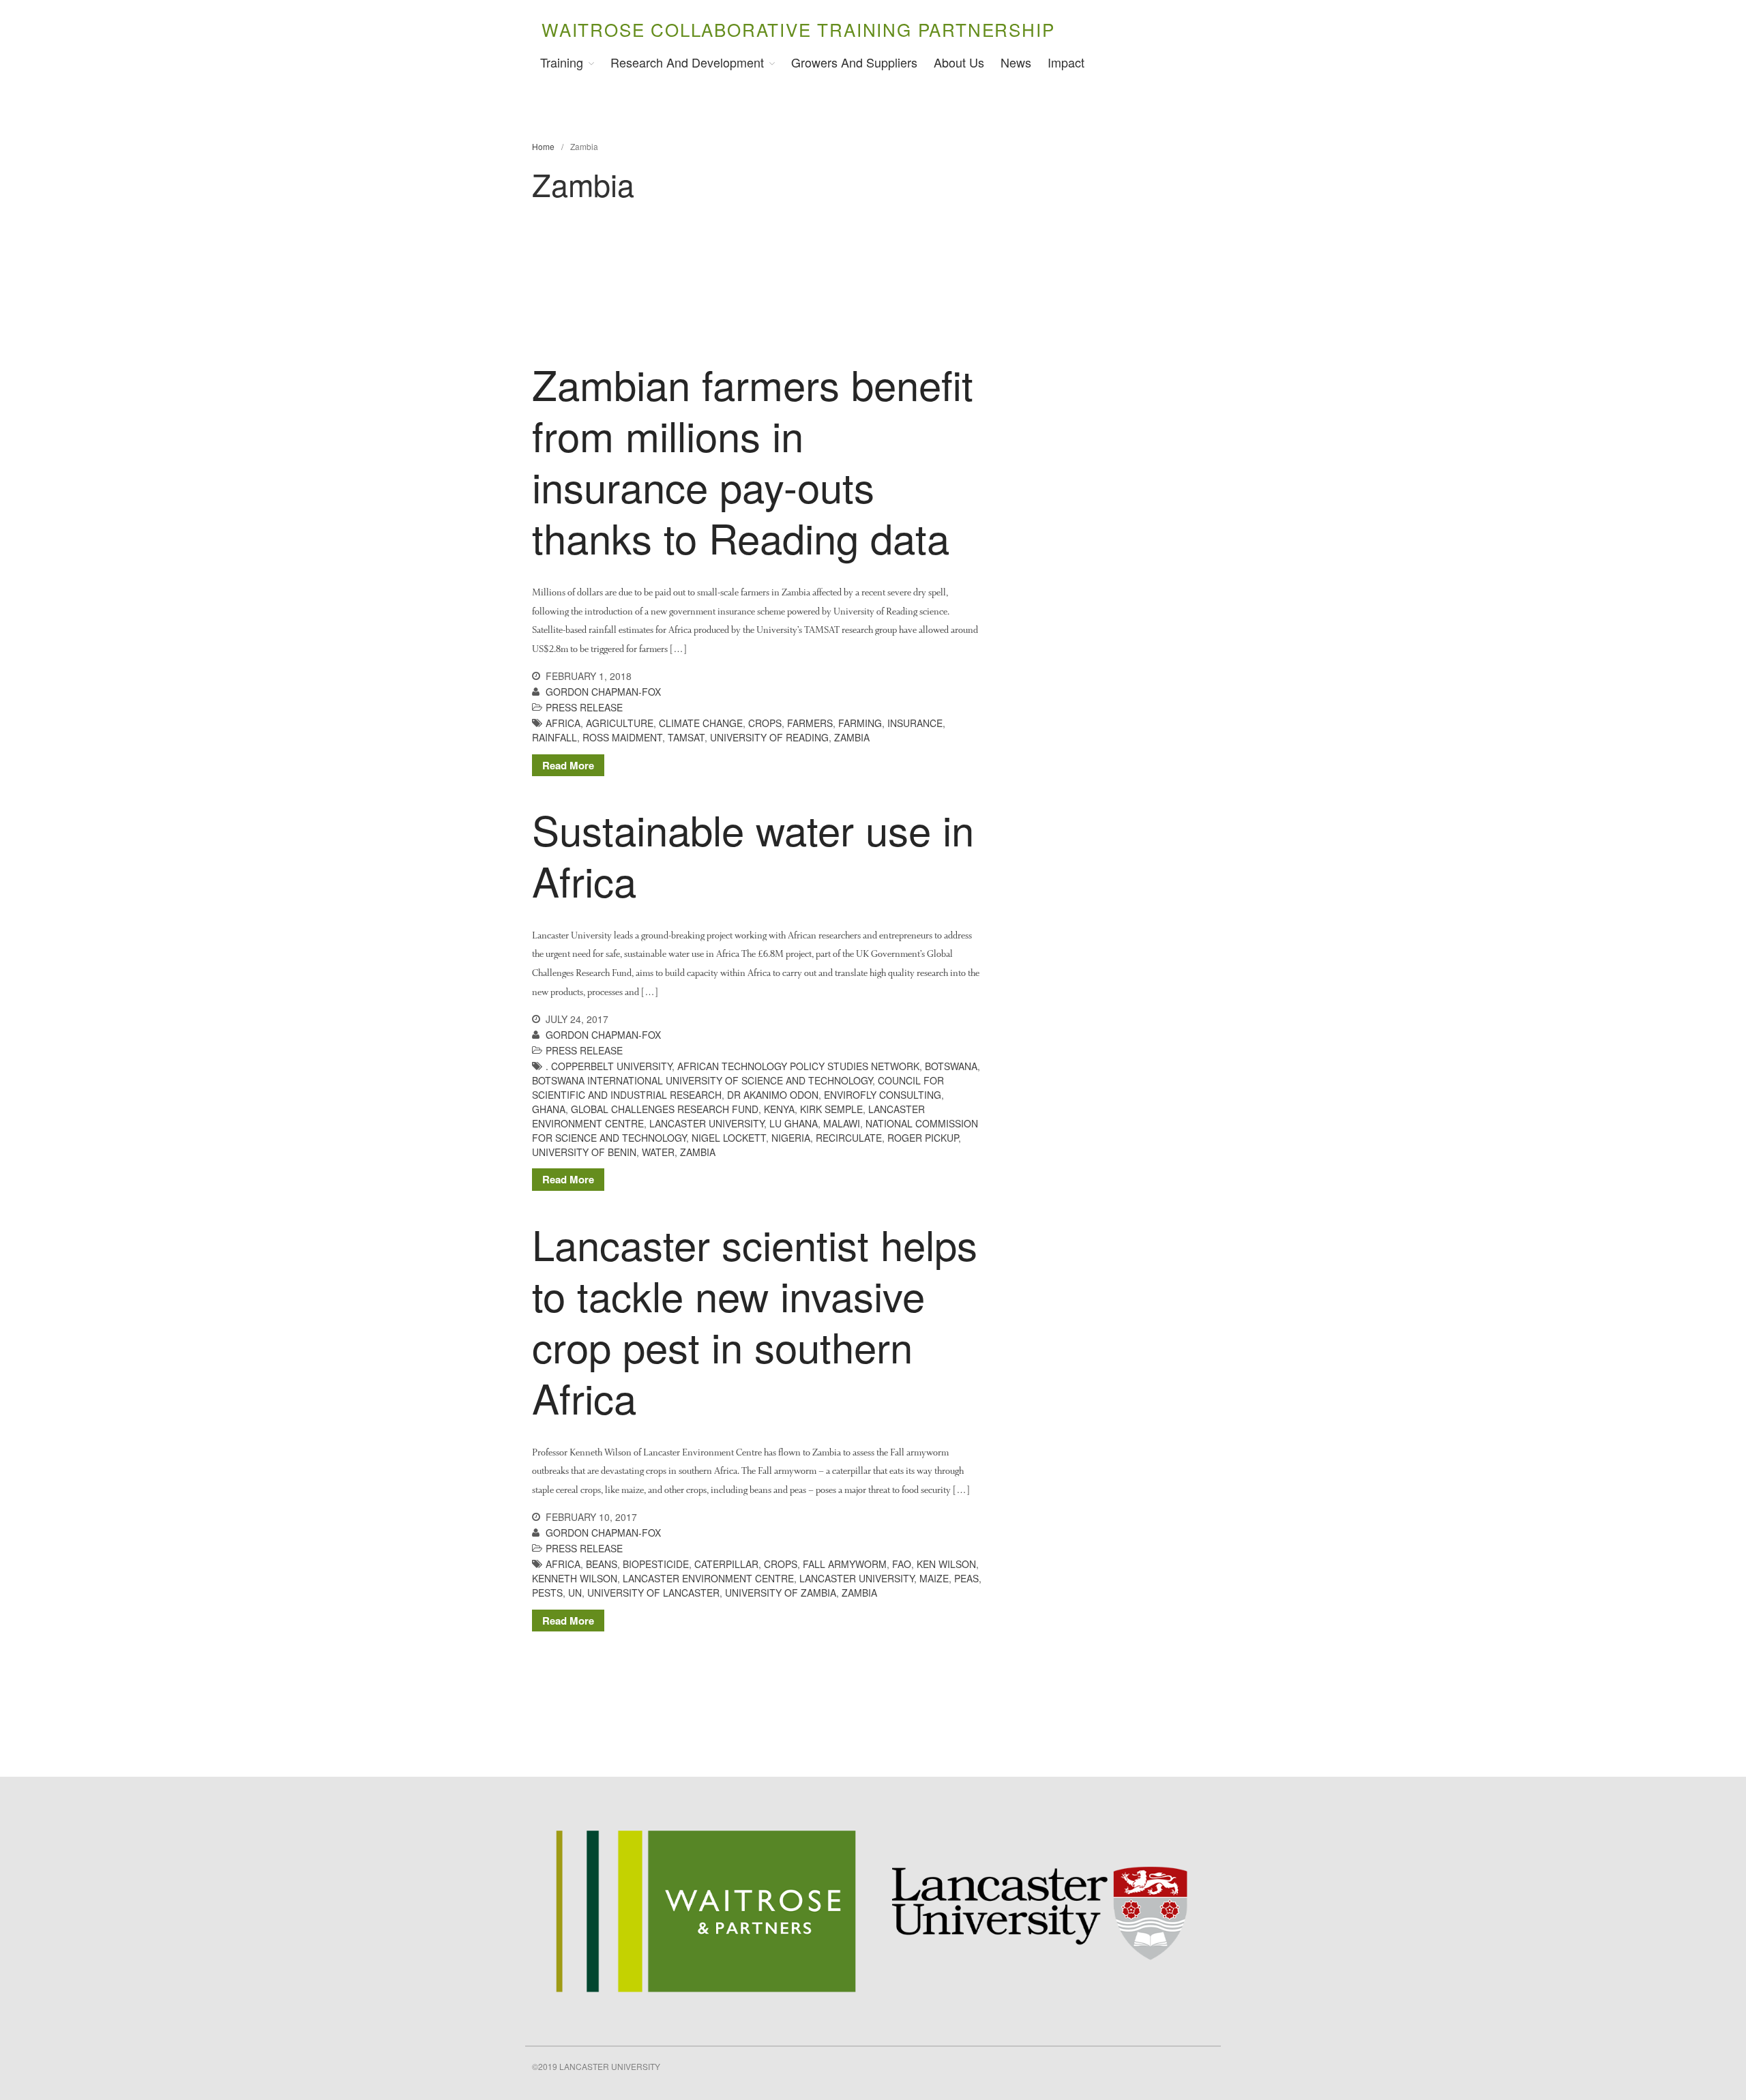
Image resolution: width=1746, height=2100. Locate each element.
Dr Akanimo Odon (773, 1095)
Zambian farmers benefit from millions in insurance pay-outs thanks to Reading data (753, 460)
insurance (915, 723)
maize (934, 1578)
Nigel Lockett (729, 1138)
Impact (1066, 62)
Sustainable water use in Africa (753, 854)
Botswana (951, 1066)
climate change (701, 723)
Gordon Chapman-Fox (603, 692)
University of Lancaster (653, 1593)
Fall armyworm (845, 1564)
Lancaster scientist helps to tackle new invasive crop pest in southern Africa (755, 1320)
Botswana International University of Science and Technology (702, 1080)
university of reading (769, 737)
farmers (810, 723)
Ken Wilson (946, 1564)
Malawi (842, 1123)
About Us (959, 62)
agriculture (620, 723)
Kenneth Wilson (575, 1578)
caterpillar (726, 1564)
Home (543, 146)
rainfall (554, 737)
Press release (584, 707)
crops (765, 723)
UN (575, 1593)
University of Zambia (781, 1593)
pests (547, 1593)
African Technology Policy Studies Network (798, 1066)
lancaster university (707, 1123)
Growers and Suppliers (854, 62)
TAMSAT (686, 737)
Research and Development (687, 62)
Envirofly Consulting (883, 1095)
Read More (568, 765)
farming (860, 723)
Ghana (549, 1109)
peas (966, 1578)
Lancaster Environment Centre (708, 1578)
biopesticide (656, 1564)
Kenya (779, 1109)
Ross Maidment (622, 737)
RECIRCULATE (849, 1138)
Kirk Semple (831, 1109)
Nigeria (791, 1138)
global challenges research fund (665, 1109)
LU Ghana (794, 1123)
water (658, 1152)
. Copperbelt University (609, 1066)
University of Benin (584, 1152)
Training (562, 62)
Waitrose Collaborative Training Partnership (798, 29)
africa (563, 723)
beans (602, 1564)
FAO (902, 1564)
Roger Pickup (923, 1138)
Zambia (852, 737)
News (1016, 62)
